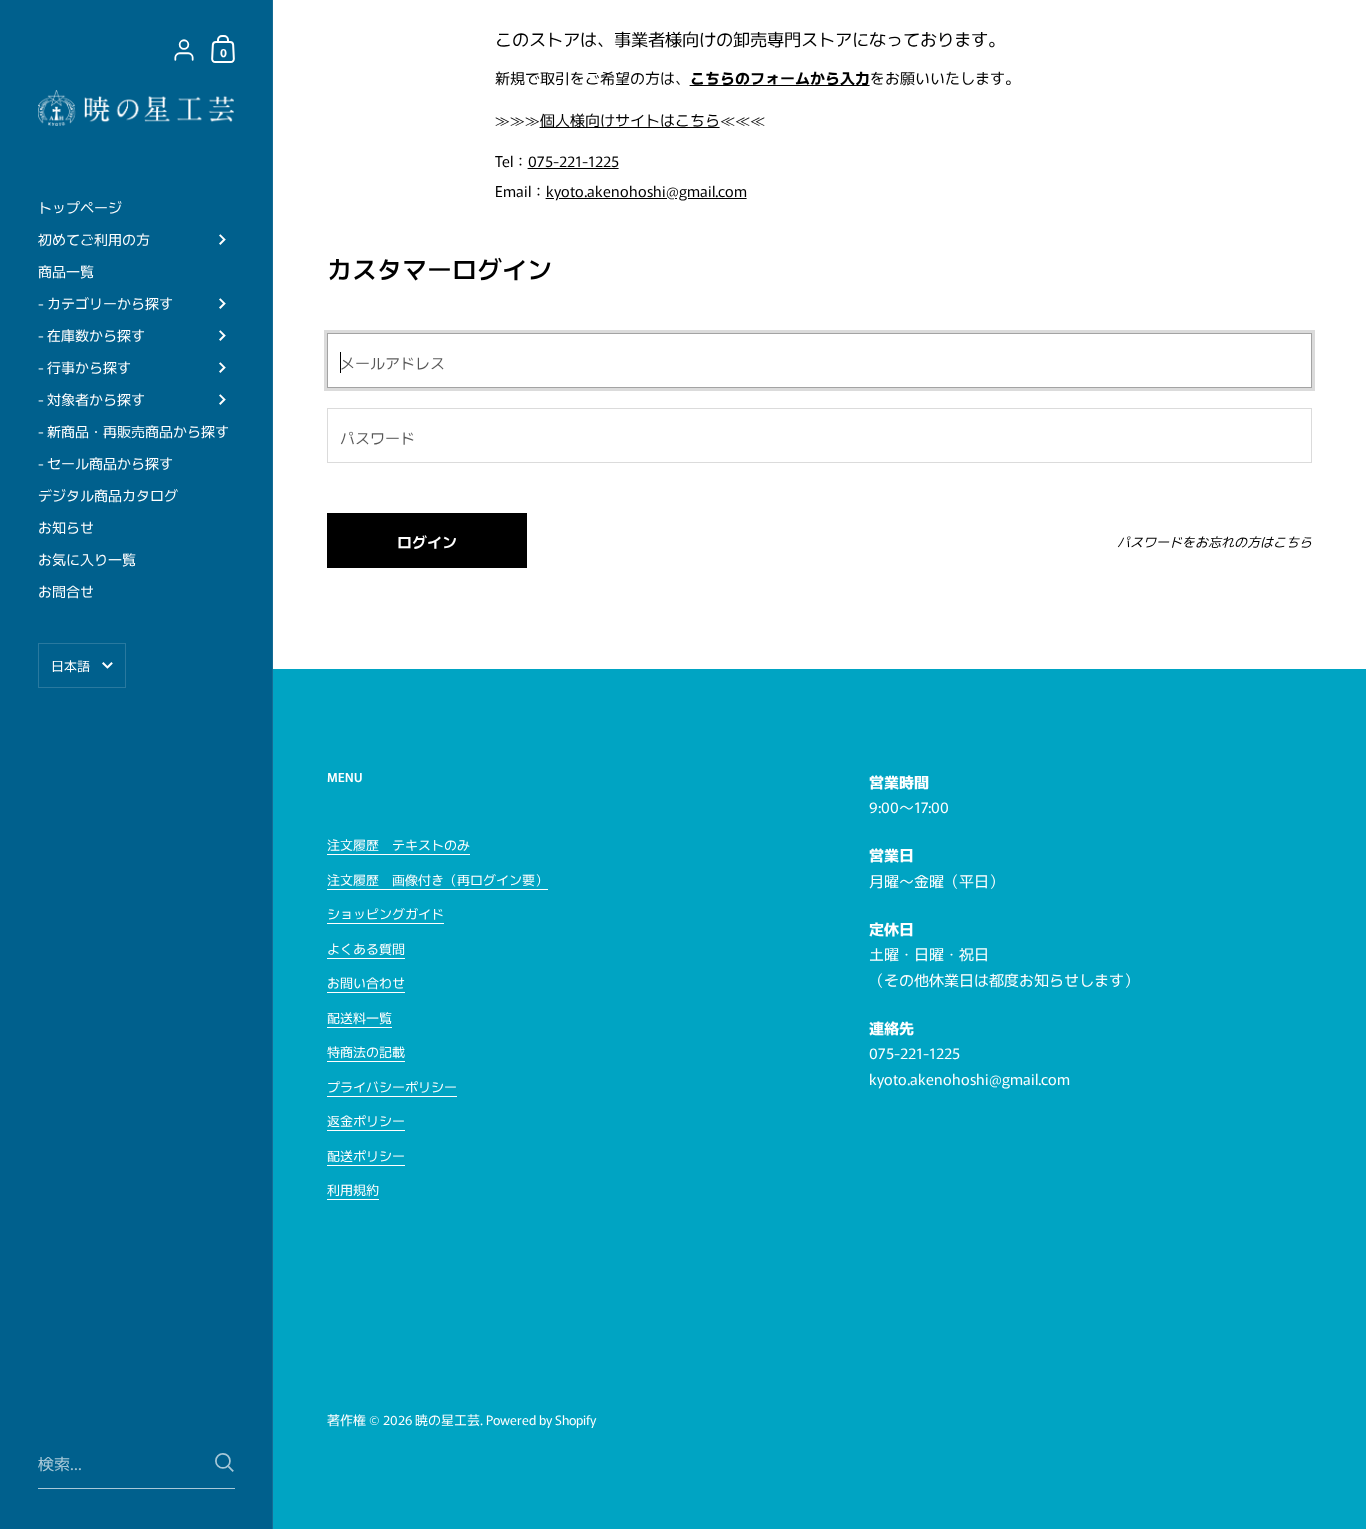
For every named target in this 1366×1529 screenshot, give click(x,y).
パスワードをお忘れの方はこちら (1214, 541)
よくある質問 (366, 948)
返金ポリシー (366, 1120)
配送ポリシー (366, 1155)
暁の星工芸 (447, 1419)
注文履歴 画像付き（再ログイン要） (437, 879)
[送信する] (224, 1462)
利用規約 (353, 1189)
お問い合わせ (366, 982)
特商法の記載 (366, 1051)
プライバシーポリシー (392, 1086)
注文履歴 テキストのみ (398, 844)
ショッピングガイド (385, 913)
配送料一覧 (359, 1017)
